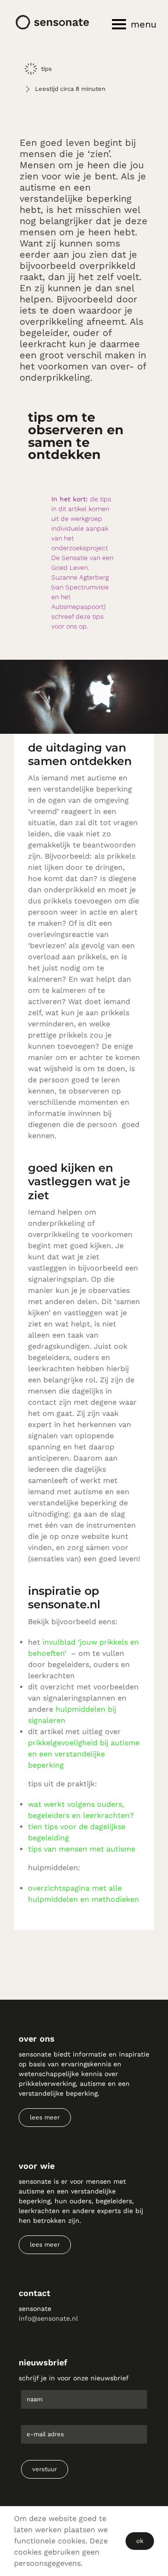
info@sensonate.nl (48, 2318)
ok (140, 2541)
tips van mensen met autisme (82, 1849)
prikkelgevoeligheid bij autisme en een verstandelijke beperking (84, 1754)
